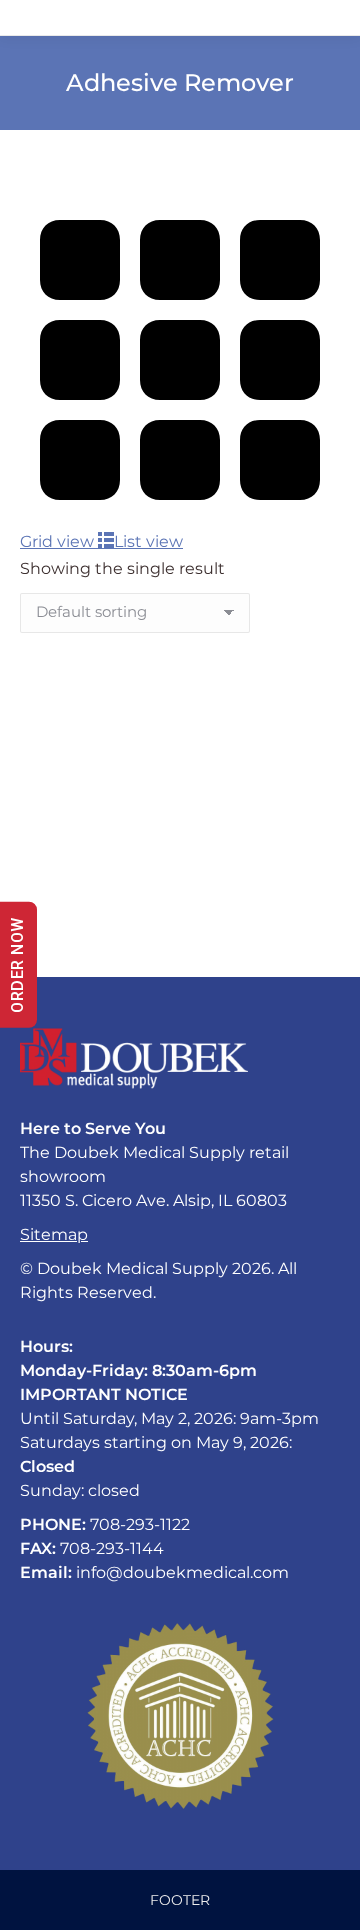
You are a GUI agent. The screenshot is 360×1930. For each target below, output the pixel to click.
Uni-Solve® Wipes (92, 884)
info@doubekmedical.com (182, 1572)
